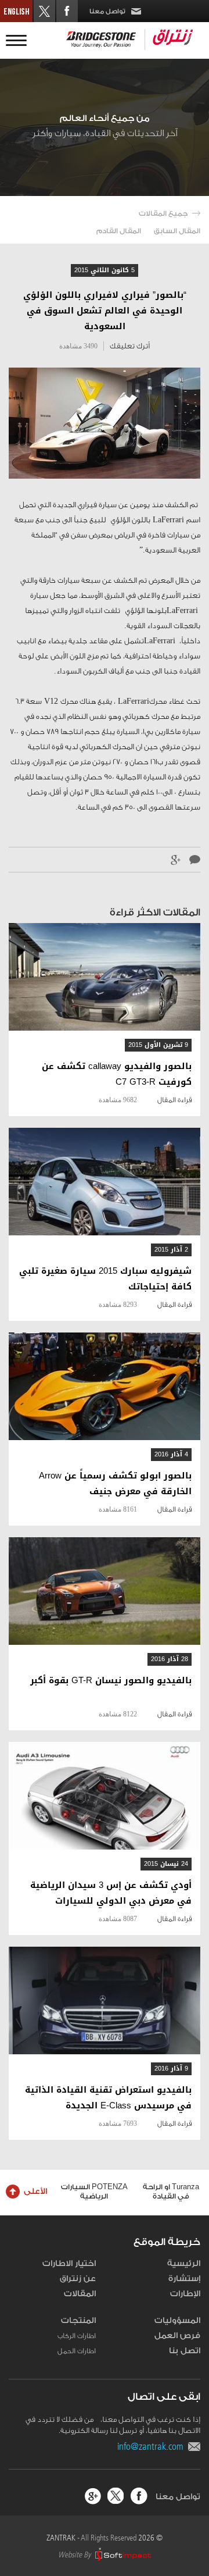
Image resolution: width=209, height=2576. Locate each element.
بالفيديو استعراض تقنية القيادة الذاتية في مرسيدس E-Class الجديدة (108, 2098)
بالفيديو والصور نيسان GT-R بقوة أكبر (111, 1681)
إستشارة (184, 2279)
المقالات (80, 2294)
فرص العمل (177, 2336)
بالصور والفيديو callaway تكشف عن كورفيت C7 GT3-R (117, 1074)
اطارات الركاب (77, 2336)
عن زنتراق (78, 2279)
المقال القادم (119, 231)
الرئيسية (184, 2264)
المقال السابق (177, 231)
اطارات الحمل (77, 2351)
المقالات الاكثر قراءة (155, 912)
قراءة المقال (174, 1100)
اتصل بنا (185, 2351)
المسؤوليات (177, 2321)
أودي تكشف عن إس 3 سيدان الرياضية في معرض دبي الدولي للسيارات (111, 1893)
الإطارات (185, 2294)
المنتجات (78, 2321)
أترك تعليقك (130, 346)
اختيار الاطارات (69, 2264)
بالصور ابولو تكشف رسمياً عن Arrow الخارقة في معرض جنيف (115, 1484)
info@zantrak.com (153, 2446)
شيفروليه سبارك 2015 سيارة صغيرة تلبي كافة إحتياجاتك (105, 1279)
